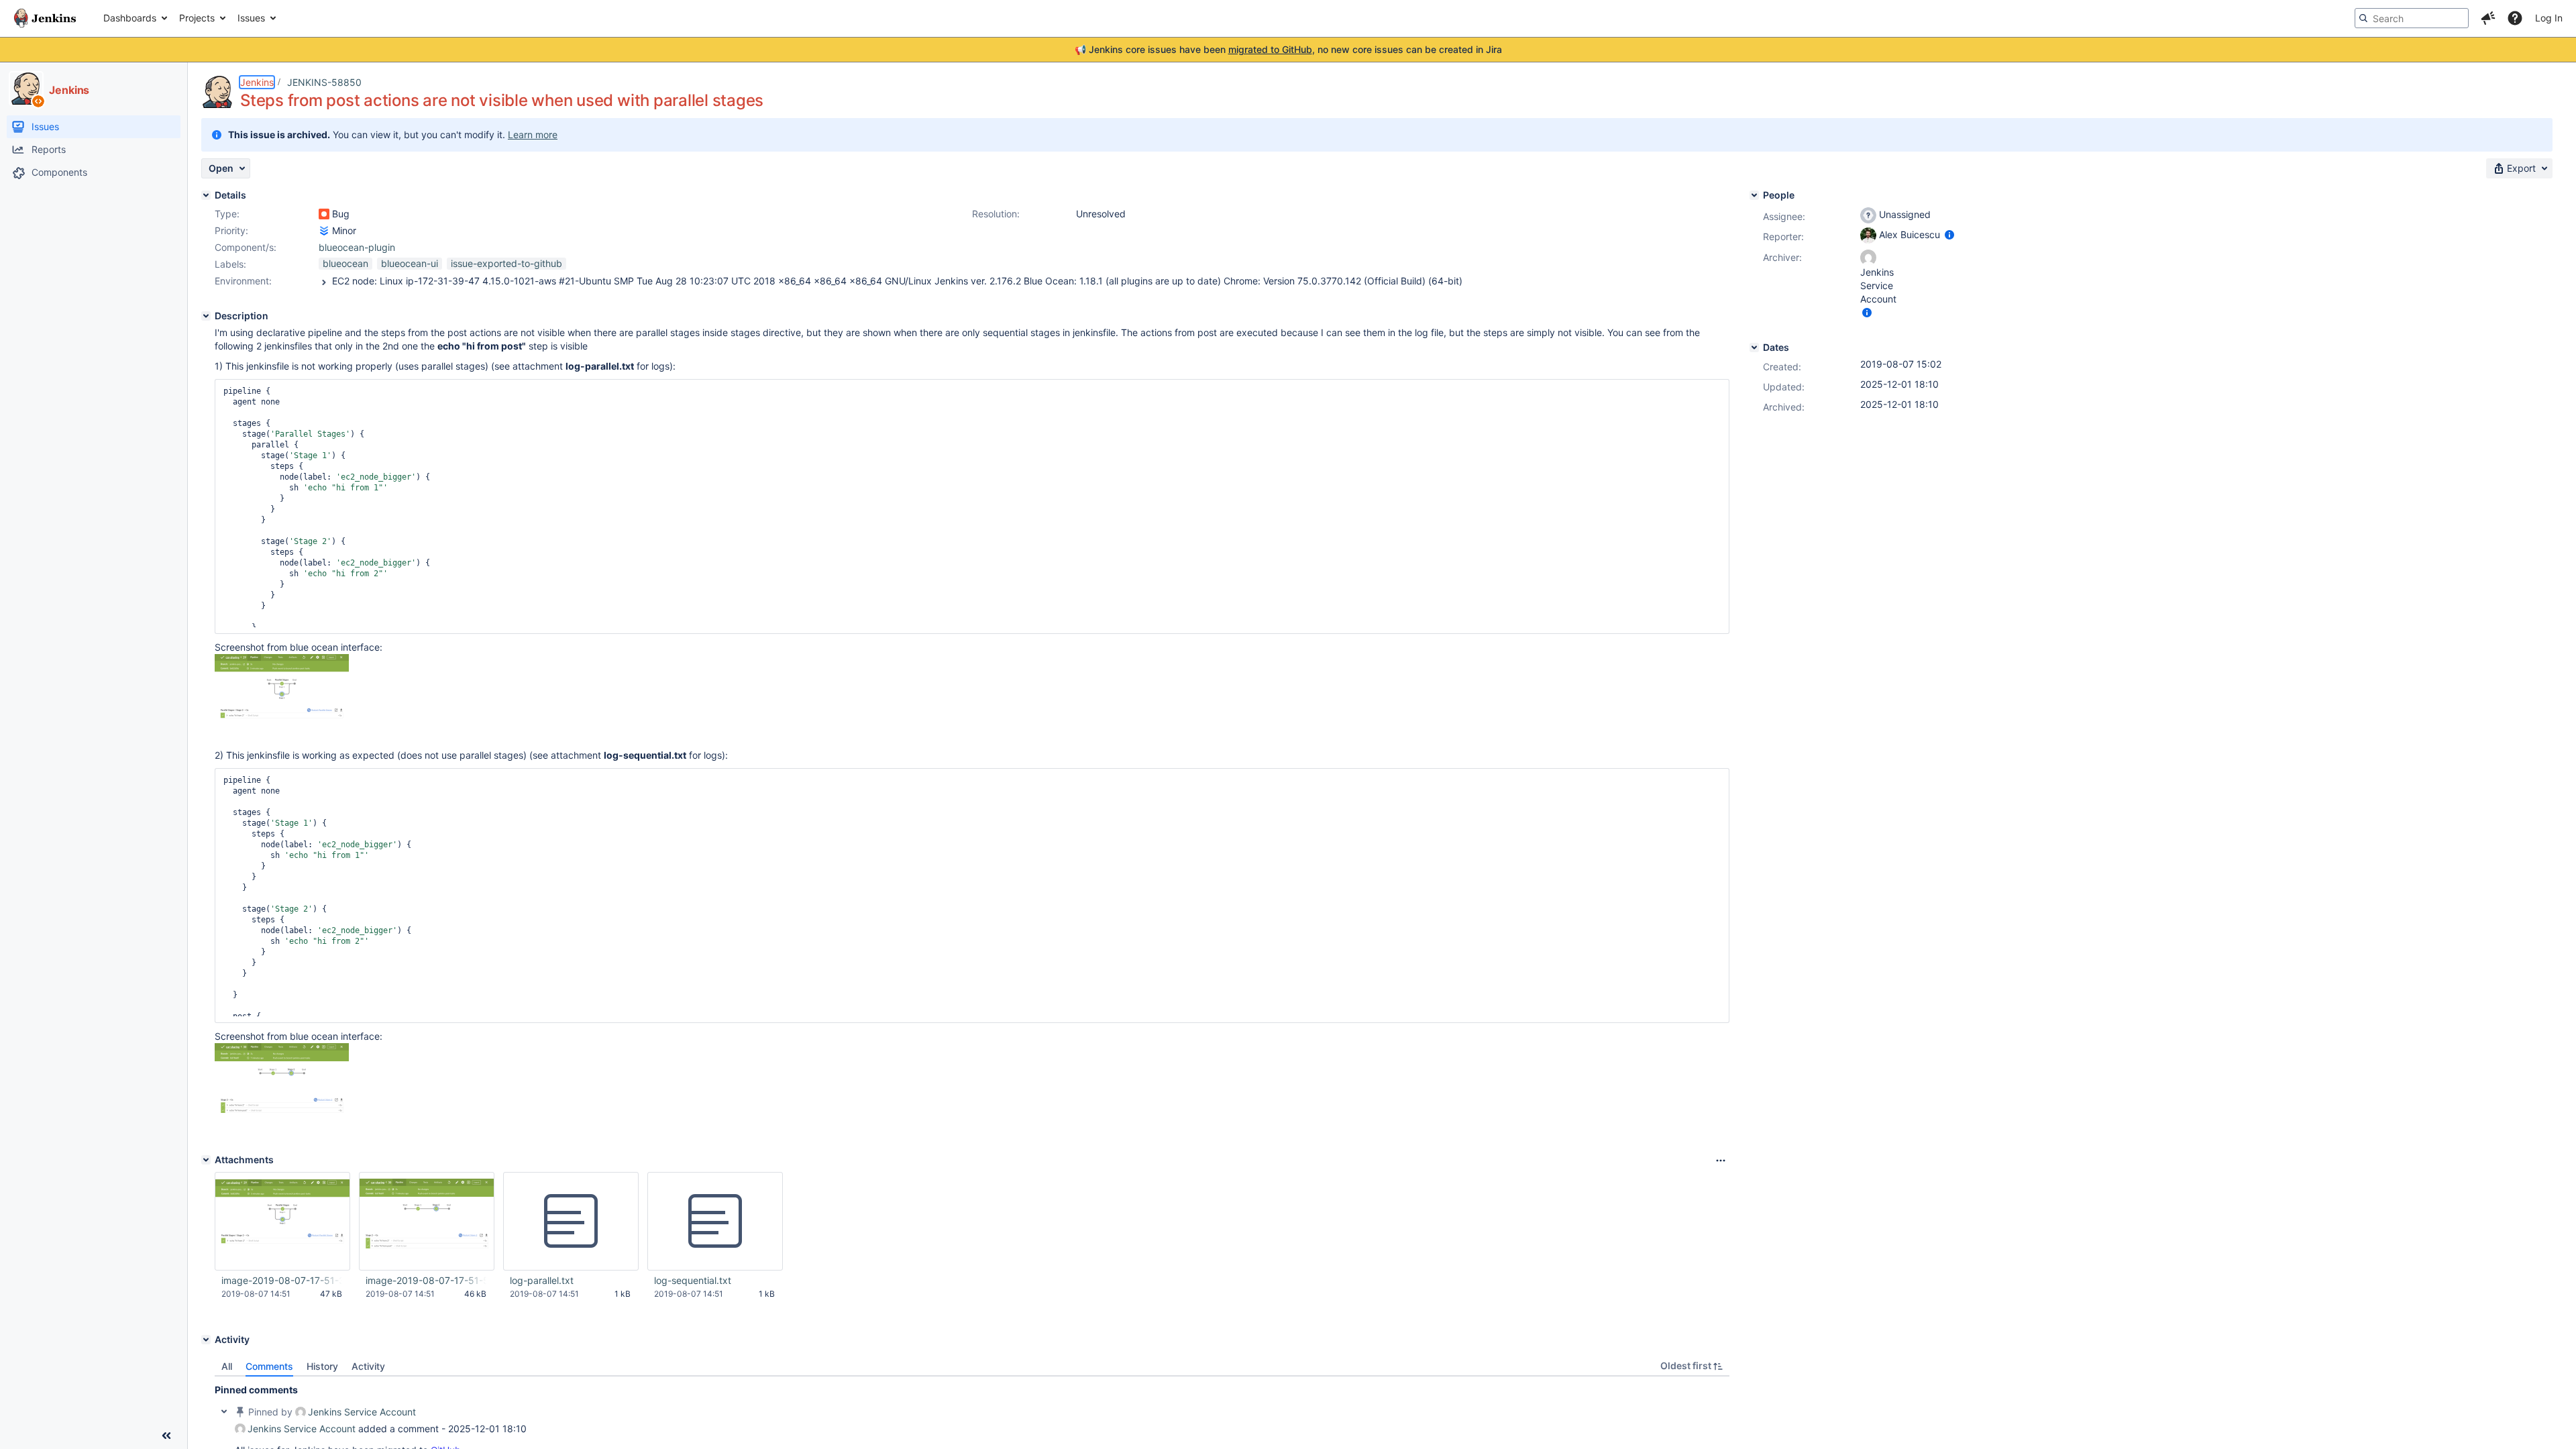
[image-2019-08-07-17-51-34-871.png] (282, 735)
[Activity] (206, 1340)
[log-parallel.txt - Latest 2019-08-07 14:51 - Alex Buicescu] (571, 1222)
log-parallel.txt (542, 1280)
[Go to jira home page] (45, 18)
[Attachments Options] (1721, 1161)
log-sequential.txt (693, 1280)
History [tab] (322, 1366)
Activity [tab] (368, 1366)
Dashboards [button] (130, 18)
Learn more (533, 135)
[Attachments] (206, 1160)
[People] (1754, 195)
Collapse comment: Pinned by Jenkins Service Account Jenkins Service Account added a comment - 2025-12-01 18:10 (224, 1411)
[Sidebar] (166, 1436)
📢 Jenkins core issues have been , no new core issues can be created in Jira (1288, 49)
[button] (2488, 18)
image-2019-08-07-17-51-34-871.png (282, 1280)
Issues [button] (251, 18)
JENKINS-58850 (324, 82)
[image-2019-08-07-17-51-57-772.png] (282, 1126)
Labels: (230, 264)
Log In (2549, 18)
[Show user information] (1949, 234)
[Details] (206, 195)
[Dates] (1754, 347)
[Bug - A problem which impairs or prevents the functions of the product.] (324, 214)
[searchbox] (2412, 18)
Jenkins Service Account (362, 1412)
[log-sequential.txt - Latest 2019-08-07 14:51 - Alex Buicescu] (715, 1222)
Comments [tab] (269, 1366)
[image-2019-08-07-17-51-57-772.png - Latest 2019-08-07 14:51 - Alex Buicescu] (427, 1222)
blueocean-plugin (357, 247)
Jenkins (257, 82)
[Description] (206, 316)
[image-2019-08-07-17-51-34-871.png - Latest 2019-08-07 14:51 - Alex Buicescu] (282, 1221)
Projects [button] (197, 18)
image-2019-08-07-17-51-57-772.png (426, 1280)
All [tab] (227, 1366)
